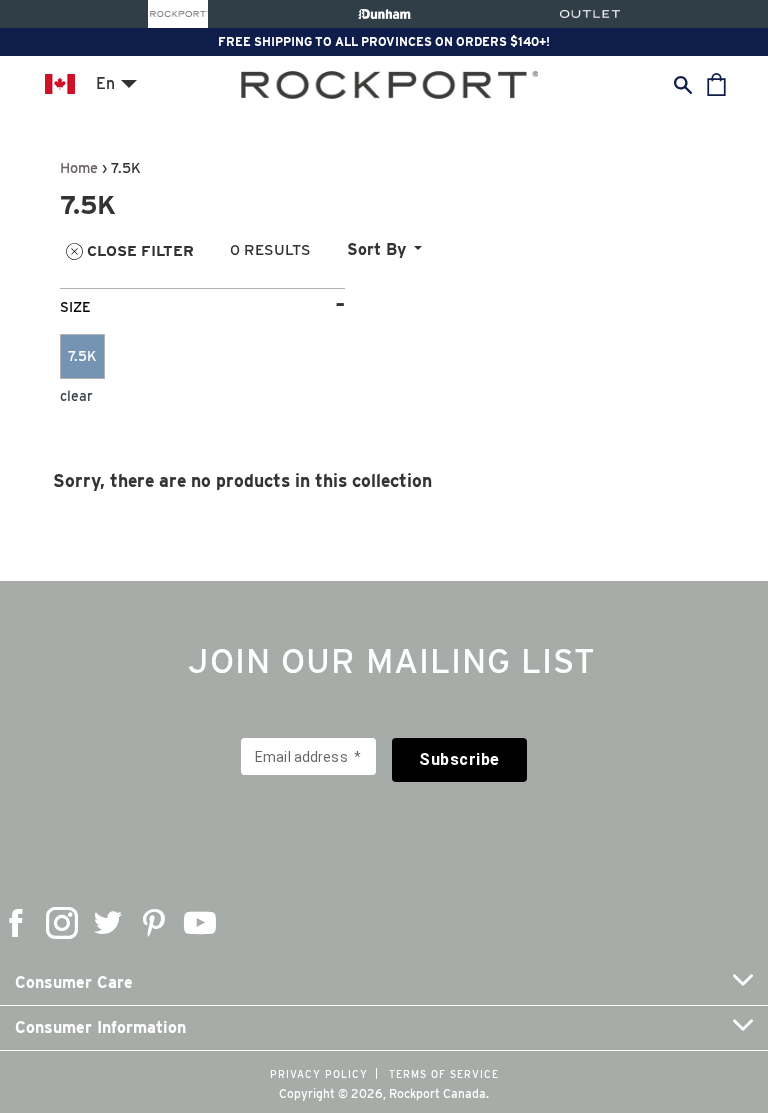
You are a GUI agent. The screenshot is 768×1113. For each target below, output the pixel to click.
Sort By (376, 249)
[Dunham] (384, 14)
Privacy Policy (319, 1074)
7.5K (82, 356)
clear (76, 396)
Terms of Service (444, 1074)
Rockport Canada (437, 1093)
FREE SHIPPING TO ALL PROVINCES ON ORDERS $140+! (384, 41)
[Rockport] (178, 14)
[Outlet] (590, 14)
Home (79, 167)
